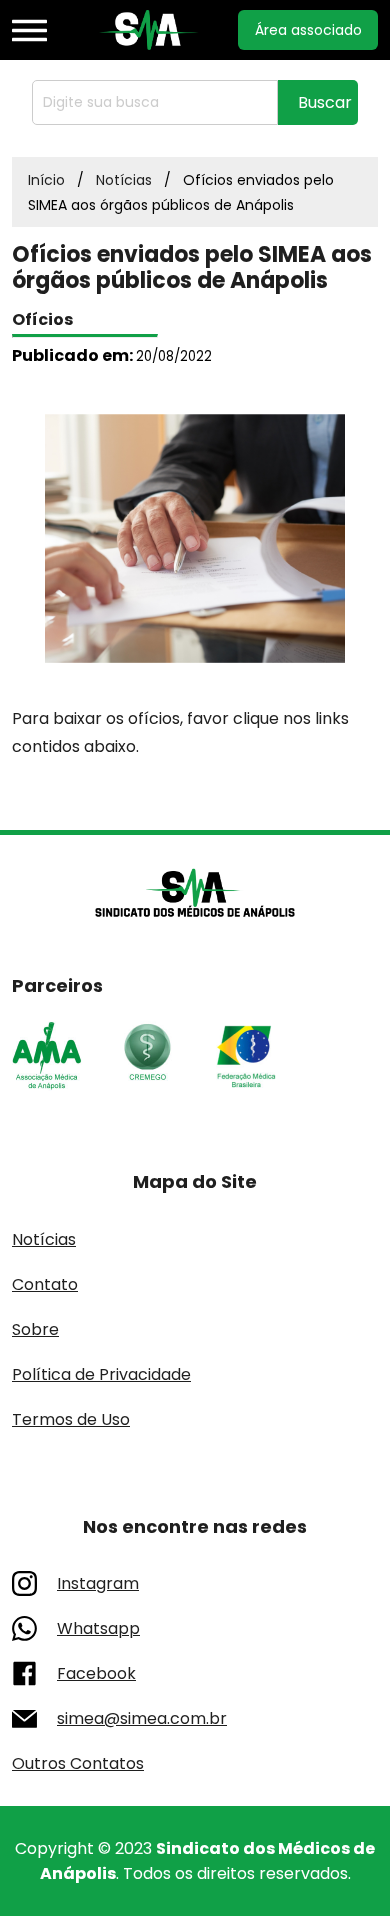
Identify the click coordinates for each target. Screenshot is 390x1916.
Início (46, 180)
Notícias (124, 180)
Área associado (308, 30)
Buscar (325, 102)
